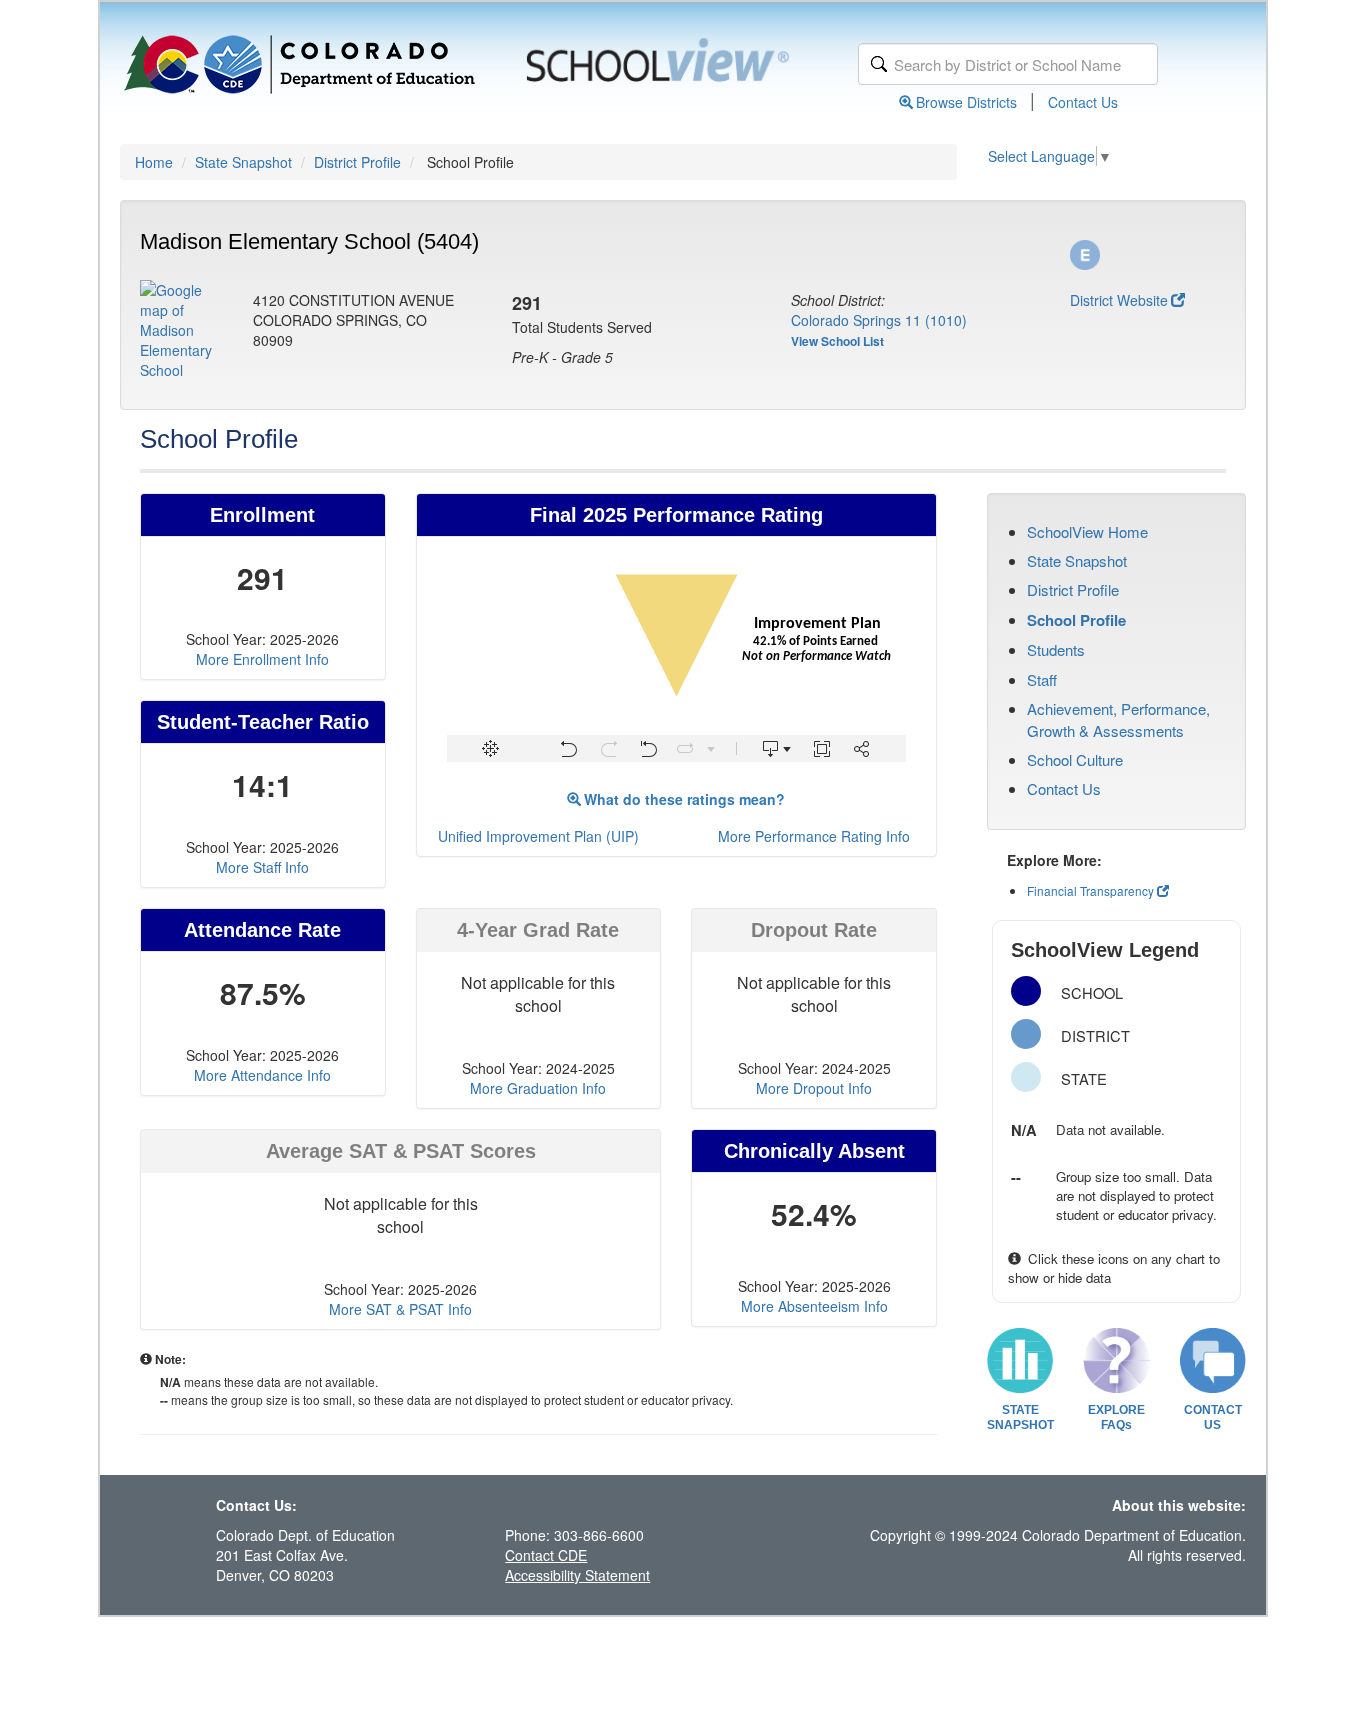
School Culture (1075, 759)
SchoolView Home (1087, 531)
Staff (1042, 679)
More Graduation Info (538, 1088)
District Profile (357, 162)
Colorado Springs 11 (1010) (879, 320)
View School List (837, 341)
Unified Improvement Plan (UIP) (538, 836)
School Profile (1076, 620)
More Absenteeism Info (814, 1306)
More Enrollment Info (262, 659)
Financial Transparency (1090, 890)
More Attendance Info (262, 1075)
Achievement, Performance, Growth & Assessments (1118, 719)
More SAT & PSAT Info (400, 1309)
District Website (1119, 300)
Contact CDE (546, 1555)
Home (154, 162)
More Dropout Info (814, 1088)
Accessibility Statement (577, 1575)
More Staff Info (262, 867)
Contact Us (1083, 102)
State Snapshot (243, 162)
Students (1056, 649)
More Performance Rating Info (814, 836)
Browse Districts (966, 102)
